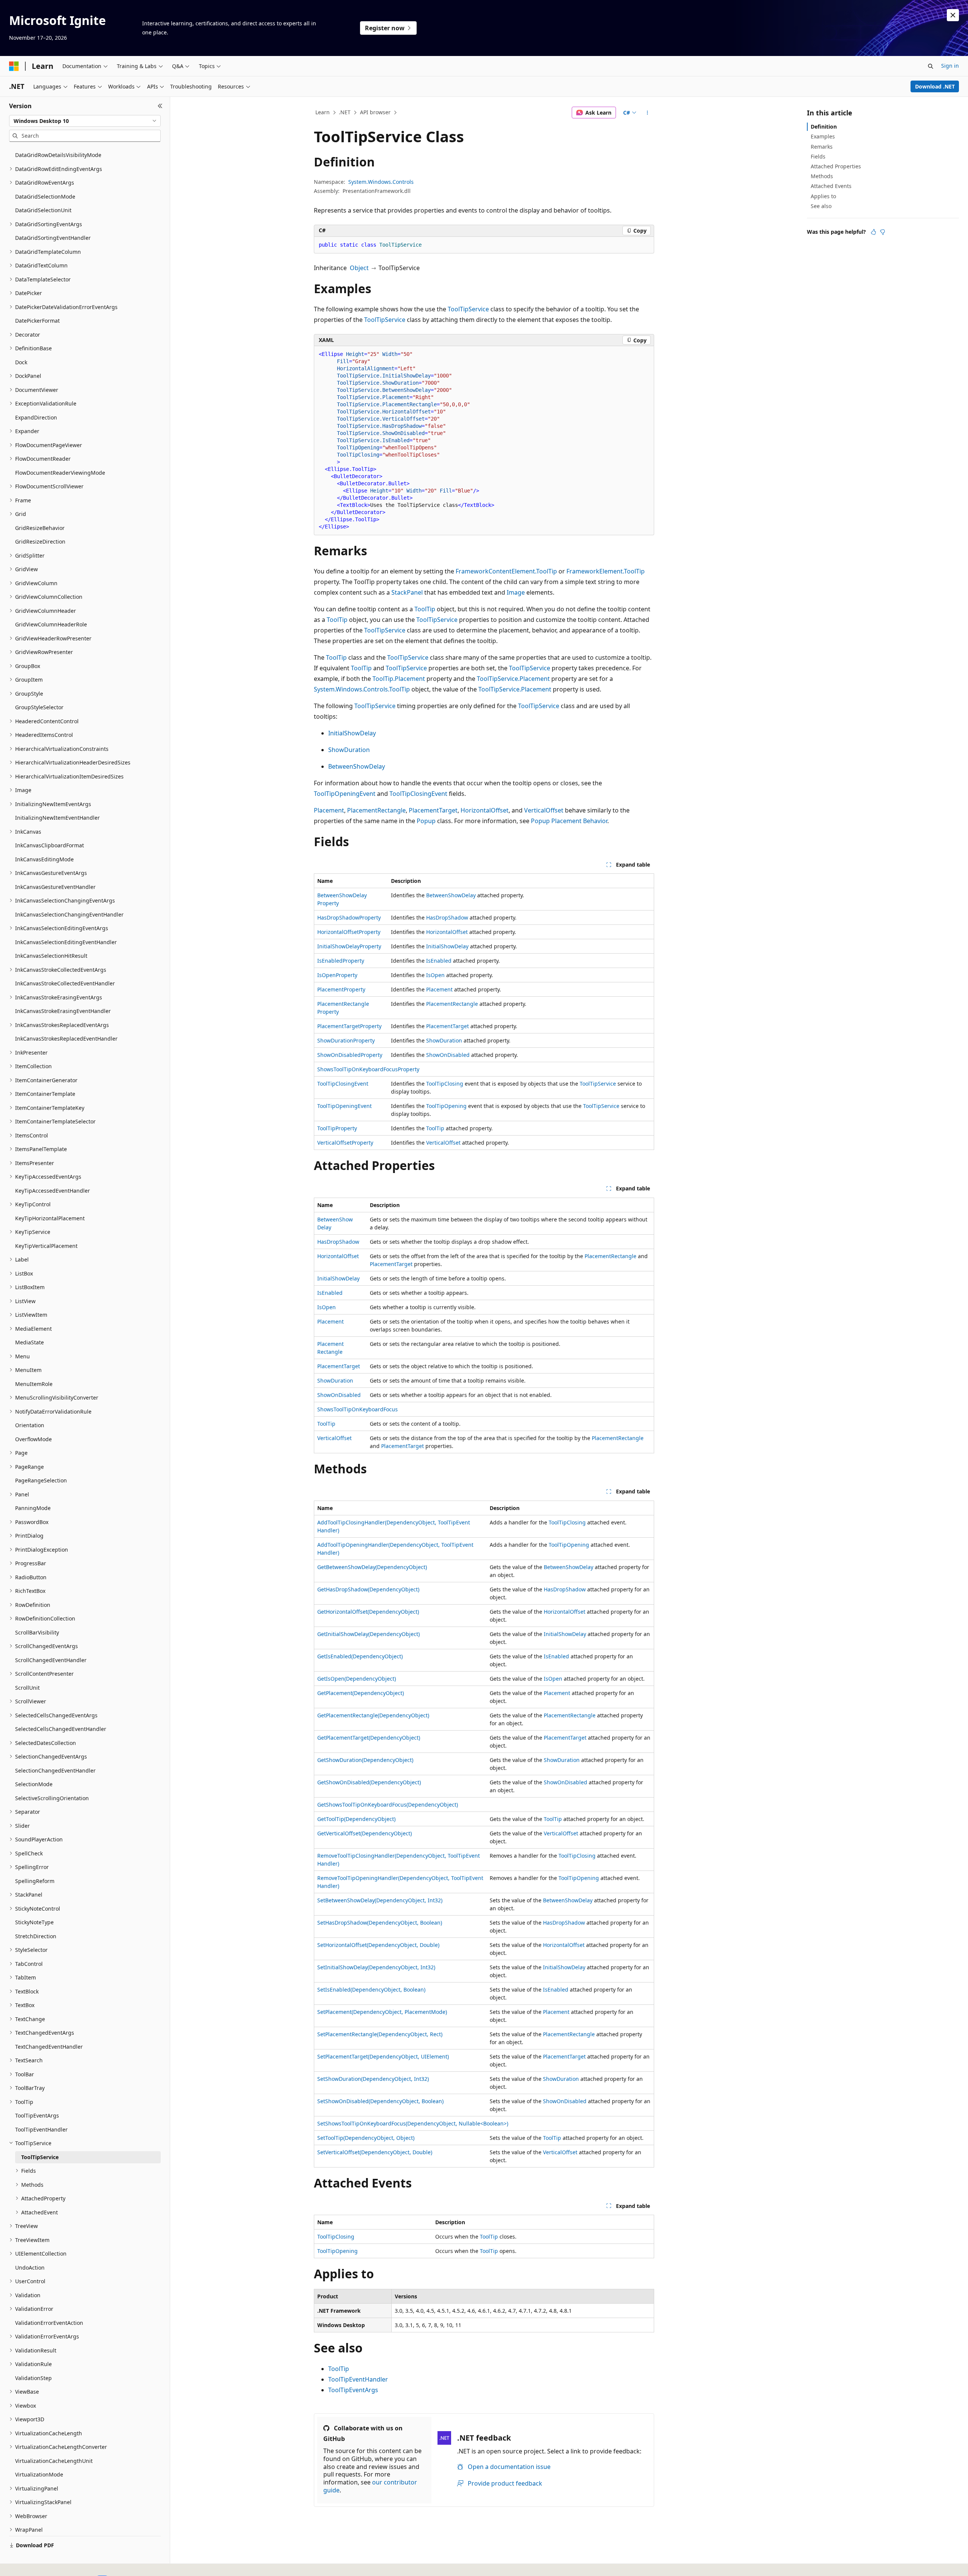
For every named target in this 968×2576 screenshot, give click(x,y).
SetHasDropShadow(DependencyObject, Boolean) (380, 1923)
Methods (822, 176)
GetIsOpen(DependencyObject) (357, 1679)
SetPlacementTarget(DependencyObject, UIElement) (383, 2056)
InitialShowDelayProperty (349, 946)
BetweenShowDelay (357, 766)
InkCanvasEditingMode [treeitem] (44, 859)
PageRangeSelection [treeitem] (41, 1480)
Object (359, 268)
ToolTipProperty (337, 1128)
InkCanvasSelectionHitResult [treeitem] (51, 956)
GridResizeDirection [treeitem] (40, 541)
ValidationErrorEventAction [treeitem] (49, 2323)
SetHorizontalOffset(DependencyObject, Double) (378, 1945)
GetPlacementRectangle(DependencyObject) (373, 1715)
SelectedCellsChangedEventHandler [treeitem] (61, 1729)
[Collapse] (160, 106)
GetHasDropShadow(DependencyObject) (368, 1589)
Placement (329, 810)
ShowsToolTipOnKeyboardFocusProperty (368, 1069)
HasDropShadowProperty (349, 917)
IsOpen (435, 975)
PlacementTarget (433, 810)
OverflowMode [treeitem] (33, 1439)
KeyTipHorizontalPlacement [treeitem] (50, 1218)
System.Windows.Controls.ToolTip (362, 689)
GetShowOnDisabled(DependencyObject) (369, 1782)
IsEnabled (439, 961)
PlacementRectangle (376, 810)
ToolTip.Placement (399, 679)
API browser (375, 112)
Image (516, 592)
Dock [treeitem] (21, 362)
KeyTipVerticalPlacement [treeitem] (46, 1246)
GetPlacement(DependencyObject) (361, 1693)
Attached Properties (836, 166)
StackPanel (407, 592)
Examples (823, 136)
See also (821, 206)
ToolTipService (468, 309)
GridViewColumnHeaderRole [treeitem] (51, 624)
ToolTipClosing (445, 1084)
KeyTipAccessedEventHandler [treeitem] (53, 1191)
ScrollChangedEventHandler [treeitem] (51, 1660)
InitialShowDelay (352, 733)
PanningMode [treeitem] (33, 1508)
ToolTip (425, 609)
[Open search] (931, 66)
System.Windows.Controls (381, 182)
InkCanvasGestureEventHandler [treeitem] (55, 887)
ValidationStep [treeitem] (33, 2378)
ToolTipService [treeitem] (40, 2157)
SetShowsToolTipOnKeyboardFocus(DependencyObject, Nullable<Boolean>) (413, 2123)
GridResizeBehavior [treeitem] (40, 528)
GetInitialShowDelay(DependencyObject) (368, 1634)
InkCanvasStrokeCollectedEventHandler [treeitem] (65, 983)
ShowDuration (349, 750)
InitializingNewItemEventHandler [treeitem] (57, 818)
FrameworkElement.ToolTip (606, 571)
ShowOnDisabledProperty (350, 1055)
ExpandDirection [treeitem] (36, 417)
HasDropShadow (447, 917)
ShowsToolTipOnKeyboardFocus (358, 1409)
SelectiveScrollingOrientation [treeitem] (52, 1798)
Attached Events (831, 186)
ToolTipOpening (446, 1106)
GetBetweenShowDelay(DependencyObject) (372, 1567)
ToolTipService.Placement (513, 679)
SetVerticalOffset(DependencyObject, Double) (375, 2152)
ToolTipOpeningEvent (345, 794)
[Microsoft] (14, 66)
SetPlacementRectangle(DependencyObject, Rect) (380, 2034)
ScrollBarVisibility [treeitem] (37, 1632)
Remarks (822, 147)
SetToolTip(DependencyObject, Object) (366, 2138)
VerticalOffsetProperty (345, 1143)
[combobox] (85, 121)
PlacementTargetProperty (349, 1026)
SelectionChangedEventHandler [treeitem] (55, 1770)
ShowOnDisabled (448, 1055)
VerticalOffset (544, 810)
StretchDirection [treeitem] (36, 1936)
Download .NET (935, 86)
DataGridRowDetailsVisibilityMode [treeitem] (58, 155)
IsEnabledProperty (341, 961)
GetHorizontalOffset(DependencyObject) (368, 1612)
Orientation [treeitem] (30, 1425)
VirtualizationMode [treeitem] (39, 2474)
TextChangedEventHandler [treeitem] (49, 2047)
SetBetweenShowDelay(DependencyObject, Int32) (380, 1900)
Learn (323, 112)
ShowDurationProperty (346, 1040)
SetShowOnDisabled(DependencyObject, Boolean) (380, 2101)
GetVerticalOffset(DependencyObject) (365, 1833)
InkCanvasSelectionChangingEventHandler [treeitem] (69, 914)
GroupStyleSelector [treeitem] (39, 707)
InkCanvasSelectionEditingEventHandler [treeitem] (66, 942)
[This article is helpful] (873, 232)
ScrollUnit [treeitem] (27, 1688)
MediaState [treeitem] (29, 1342)
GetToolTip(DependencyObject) (356, 1819)
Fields (818, 156)
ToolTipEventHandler (358, 2379)
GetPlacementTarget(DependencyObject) (369, 1738)
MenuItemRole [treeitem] (34, 1384)
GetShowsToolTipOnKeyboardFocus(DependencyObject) (388, 1805)
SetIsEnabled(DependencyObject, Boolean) (371, 1989)
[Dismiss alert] (953, 15)
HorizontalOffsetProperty (349, 932)
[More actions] (648, 113)
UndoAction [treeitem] (30, 2268)
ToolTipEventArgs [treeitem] (37, 2115)
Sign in (950, 66)
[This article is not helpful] (883, 232)
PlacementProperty (341, 989)
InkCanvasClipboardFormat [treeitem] (50, 845)
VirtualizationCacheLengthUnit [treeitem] (54, 2461)
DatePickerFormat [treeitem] (37, 321)
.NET (345, 112)
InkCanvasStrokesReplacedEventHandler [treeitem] (66, 1039)
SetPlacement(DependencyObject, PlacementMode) (382, 2012)
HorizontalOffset (485, 810)
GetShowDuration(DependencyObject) (365, 1760)
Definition (824, 127)
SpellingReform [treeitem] (35, 1881)
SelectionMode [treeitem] (34, 1784)
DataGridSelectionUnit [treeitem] (43, 210)
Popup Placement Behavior (569, 821)
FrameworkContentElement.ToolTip (506, 571)
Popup (426, 821)
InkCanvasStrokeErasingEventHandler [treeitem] (63, 1011)
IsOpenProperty (337, 975)
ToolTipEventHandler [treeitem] (41, 2129)
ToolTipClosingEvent (418, 794)
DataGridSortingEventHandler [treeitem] (53, 238)
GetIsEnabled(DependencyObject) (360, 1656)
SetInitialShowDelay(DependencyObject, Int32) (376, 1967)
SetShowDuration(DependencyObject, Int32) (373, 2079)
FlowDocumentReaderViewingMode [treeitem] (60, 473)
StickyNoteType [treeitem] (34, 1922)
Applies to (823, 196)
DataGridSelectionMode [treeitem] (45, 197)
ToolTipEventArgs (353, 2390)
